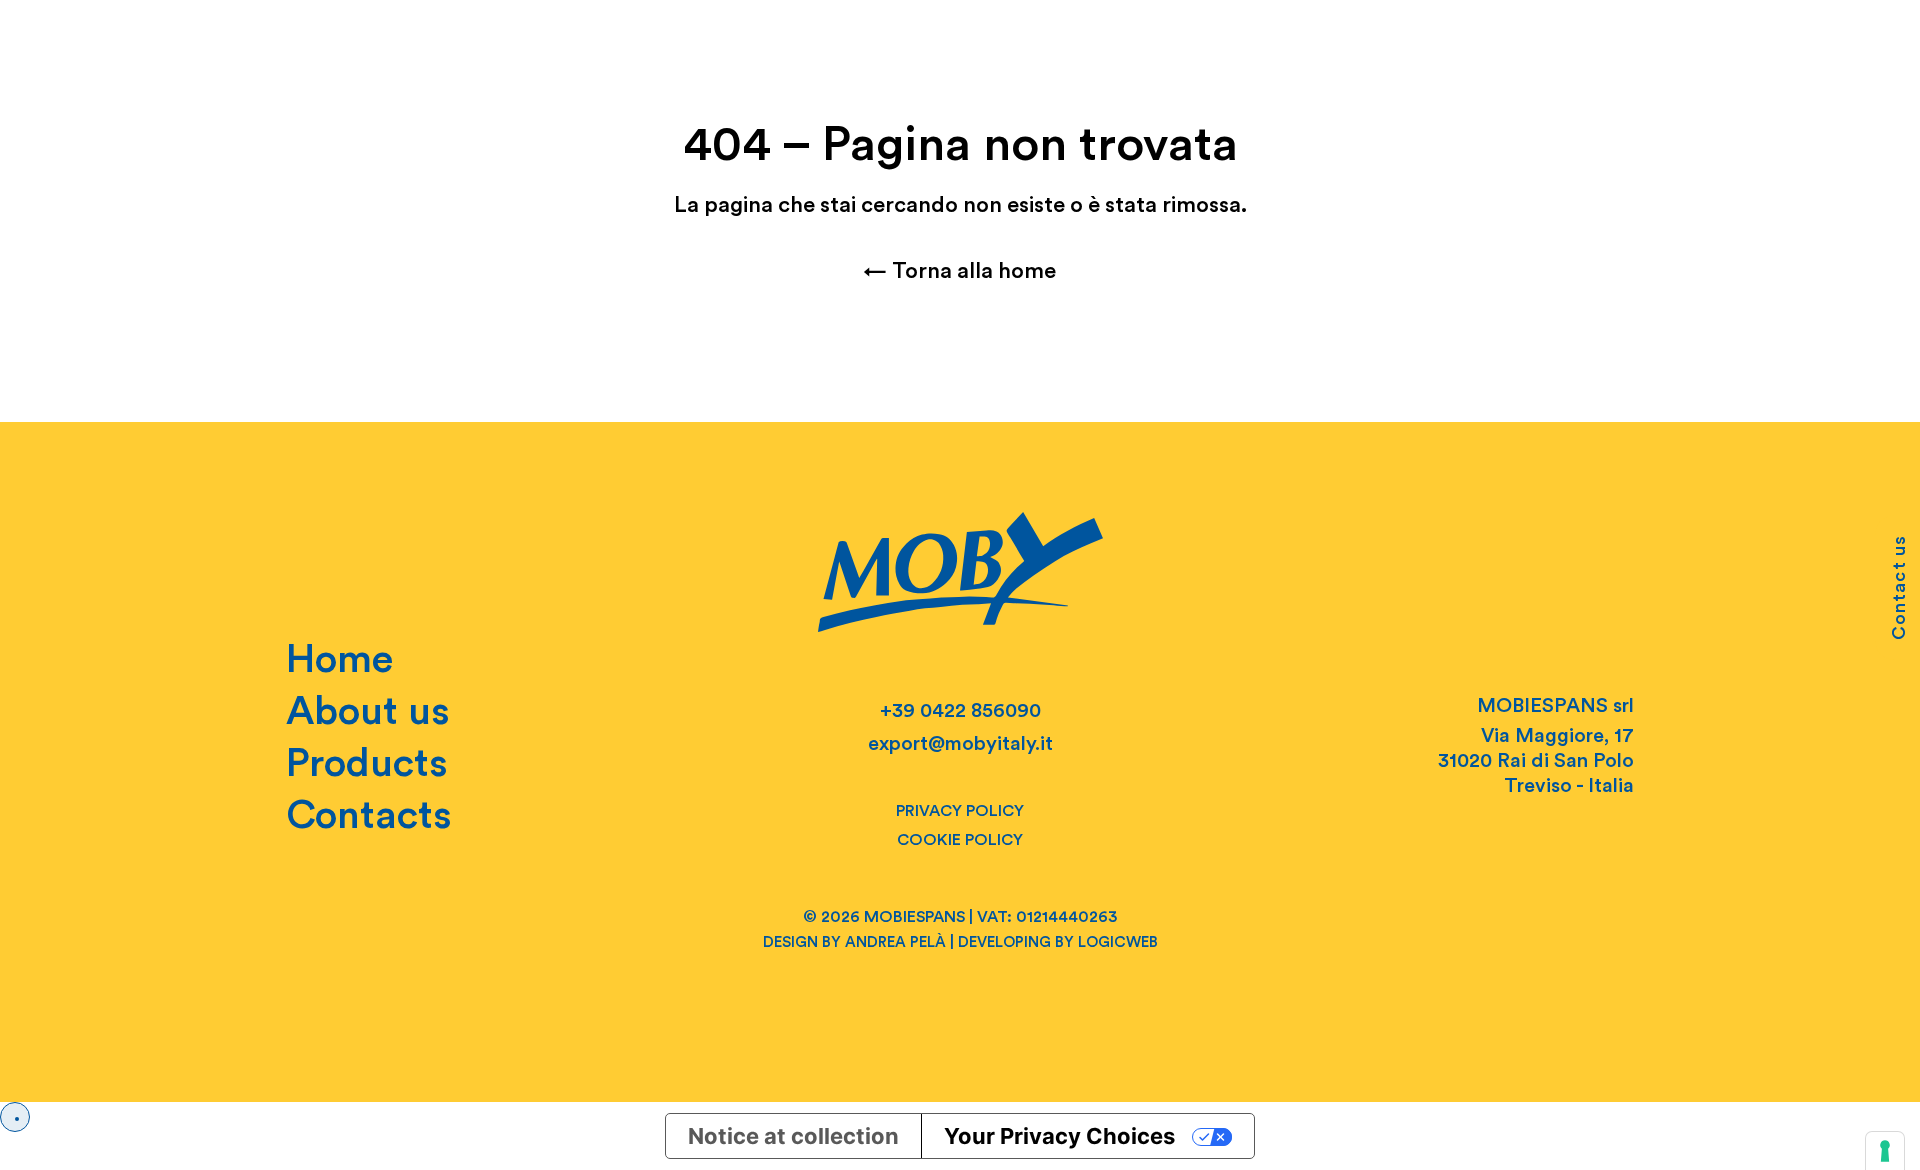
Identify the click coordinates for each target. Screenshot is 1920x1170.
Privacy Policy (960, 810)
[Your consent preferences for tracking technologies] (1885, 1151)
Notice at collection (793, 1136)
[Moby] (960, 568)
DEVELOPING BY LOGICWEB (1058, 941)
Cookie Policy (960, 839)
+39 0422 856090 (960, 709)
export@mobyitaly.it (960, 742)
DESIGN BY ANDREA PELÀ (854, 941)
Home (339, 657)
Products (367, 761)
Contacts (369, 813)
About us (368, 709)
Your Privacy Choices (1059, 1136)
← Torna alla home (960, 269)
